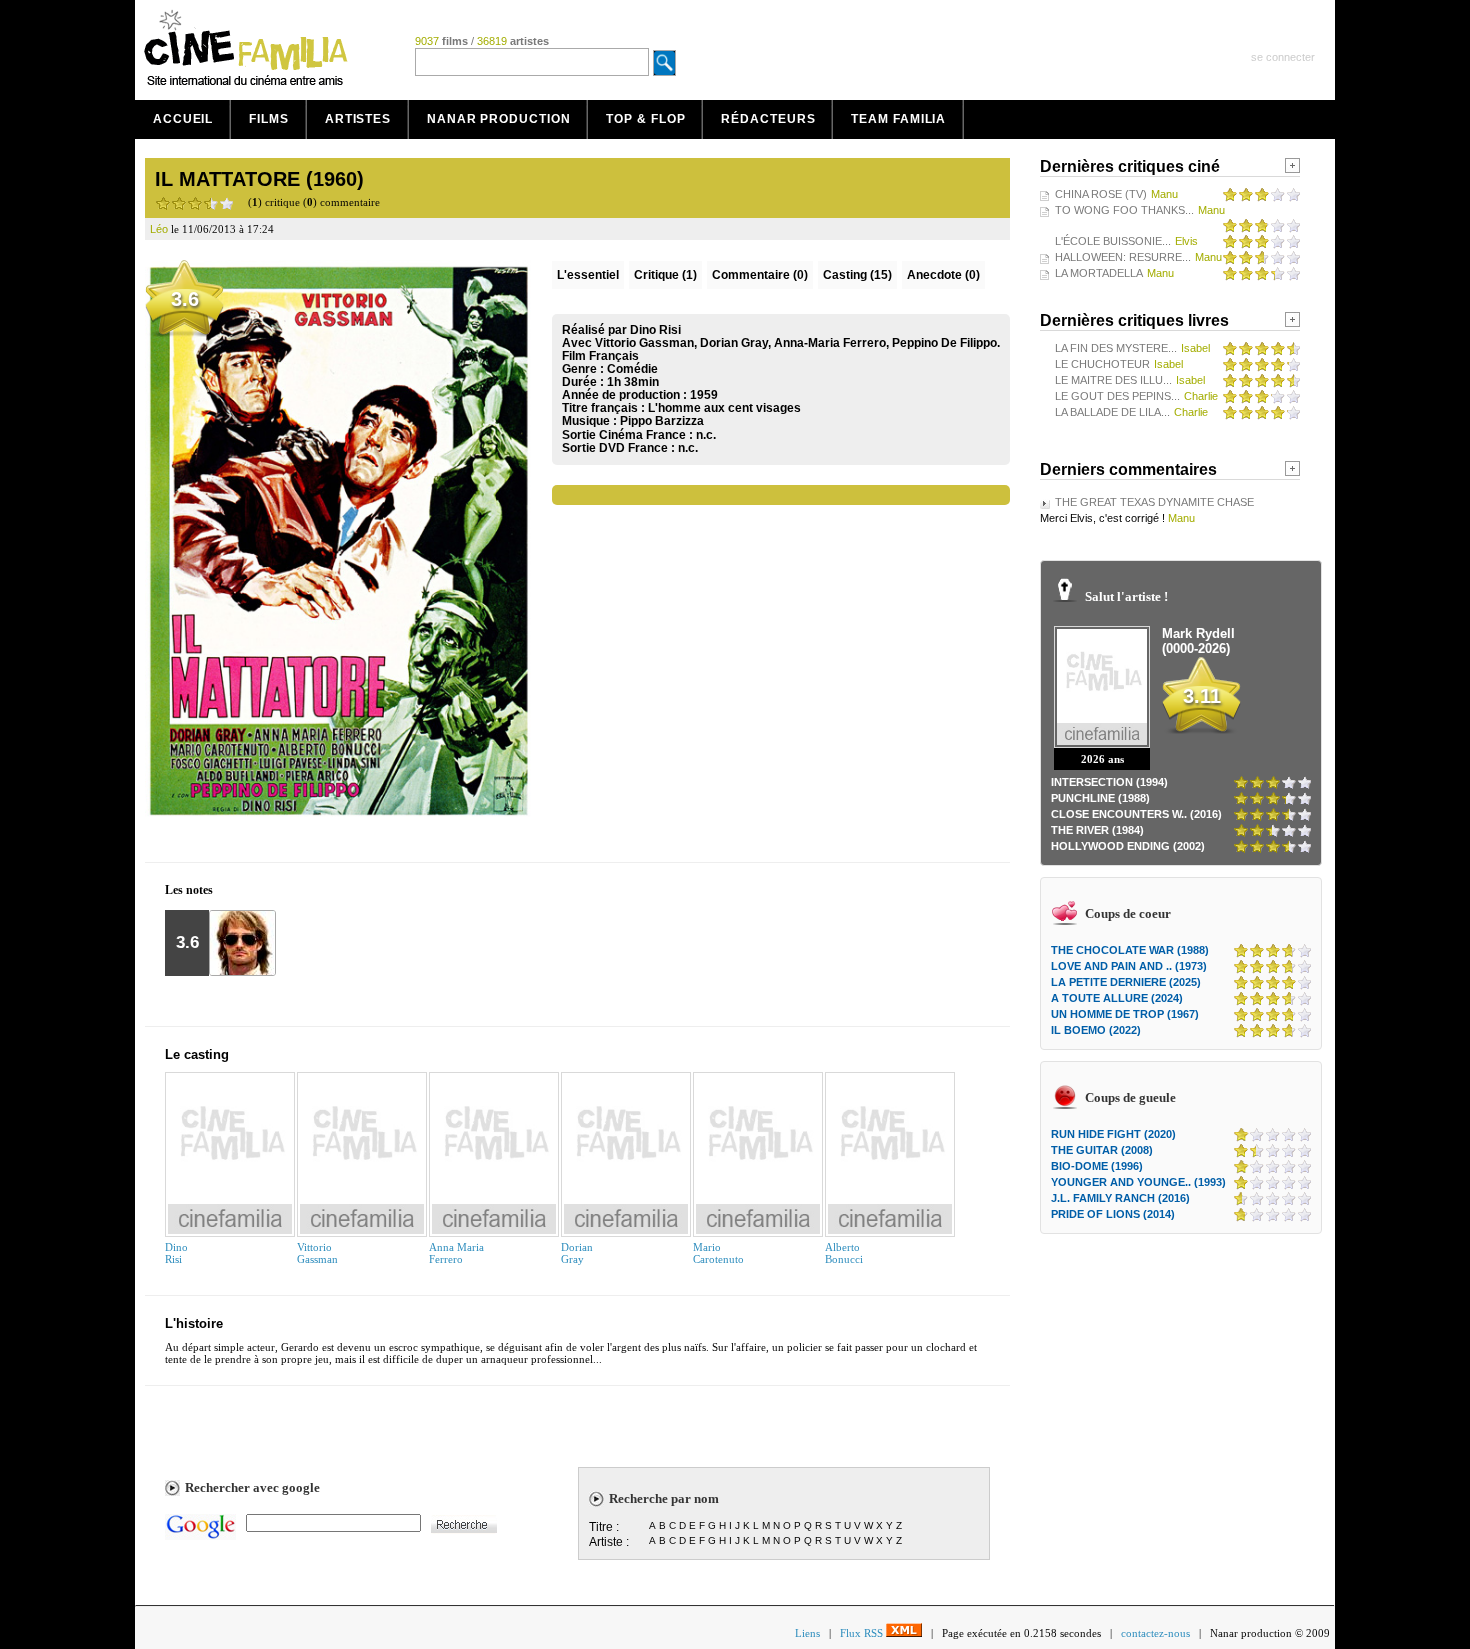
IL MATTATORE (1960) (259, 179)
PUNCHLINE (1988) (1100, 798)
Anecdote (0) (943, 275)
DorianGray (577, 1253)
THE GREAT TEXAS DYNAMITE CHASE (1154, 502)
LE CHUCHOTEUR (1102, 364)
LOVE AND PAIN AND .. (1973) (1129, 966)
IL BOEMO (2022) (1096, 1030)
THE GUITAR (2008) (1102, 1150)
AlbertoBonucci (844, 1253)
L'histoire (194, 1323)
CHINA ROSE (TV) (1101, 194)
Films (269, 119)
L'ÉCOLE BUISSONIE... (1113, 241)
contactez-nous (1155, 1633)
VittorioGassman (317, 1253)
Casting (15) (857, 275)
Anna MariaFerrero (456, 1253)
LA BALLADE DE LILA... (1112, 412)
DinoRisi (176, 1253)
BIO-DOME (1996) (1097, 1166)
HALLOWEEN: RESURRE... (1123, 257)
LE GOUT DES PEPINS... (1117, 396)
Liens (807, 1633)
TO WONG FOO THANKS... (1124, 210)
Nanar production (498, 119)
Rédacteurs (768, 119)
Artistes (358, 119)
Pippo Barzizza (662, 421)
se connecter (1283, 57)
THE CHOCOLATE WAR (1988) (1130, 950)
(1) (665, 275)
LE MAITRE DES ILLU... (1113, 380)
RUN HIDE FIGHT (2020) (1113, 1134)
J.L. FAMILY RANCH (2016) (1120, 1198)
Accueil (183, 119)
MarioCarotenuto (718, 1253)
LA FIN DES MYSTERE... (1116, 348)
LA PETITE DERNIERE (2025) (1126, 982)
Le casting (197, 1054)
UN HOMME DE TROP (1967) (1125, 1014)
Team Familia (898, 119)
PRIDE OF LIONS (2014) (1113, 1214)
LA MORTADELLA (1099, 273)
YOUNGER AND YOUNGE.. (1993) (1138, 1182)
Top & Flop (645, 119)
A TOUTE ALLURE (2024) (1117, 998)
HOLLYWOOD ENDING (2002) (1128, 846)
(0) (760, 275)
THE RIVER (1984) (1097, 830)
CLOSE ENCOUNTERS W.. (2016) (1136, 814)
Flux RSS (863, 1633)
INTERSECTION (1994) (1109, 782)
